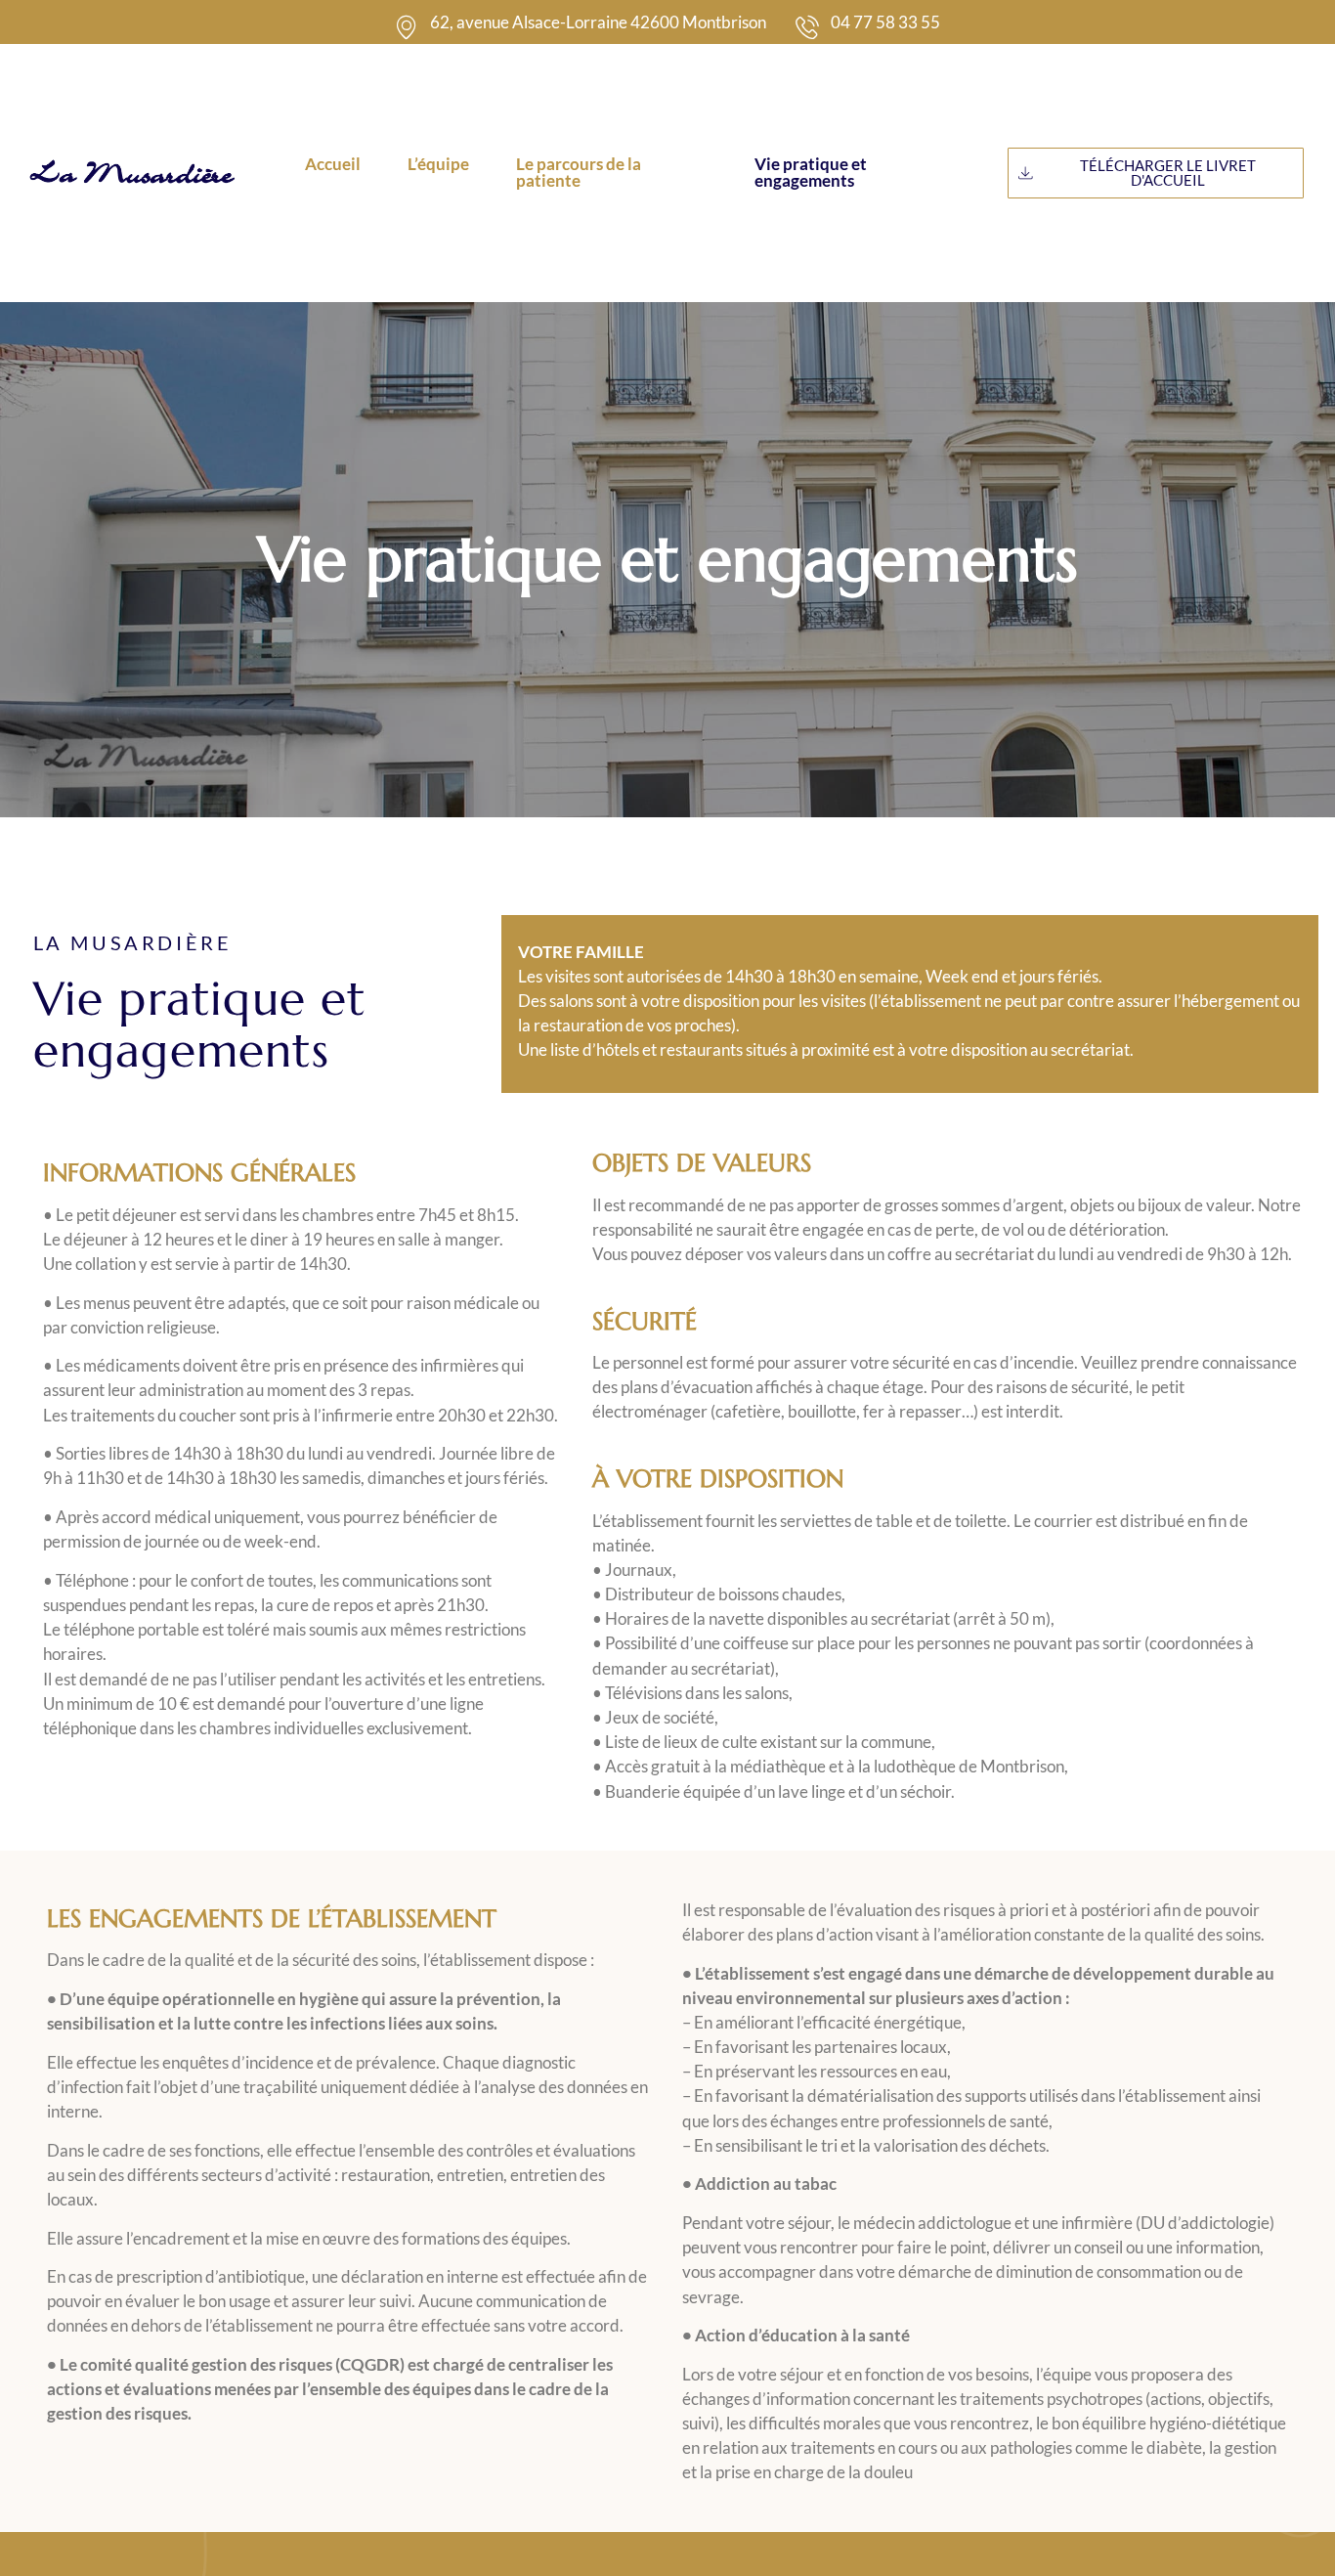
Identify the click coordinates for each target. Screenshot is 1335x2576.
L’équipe (438, 164)
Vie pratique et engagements (811, 172)
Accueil (333, 164)
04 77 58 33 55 (885, 22)
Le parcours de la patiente (579, 172)
